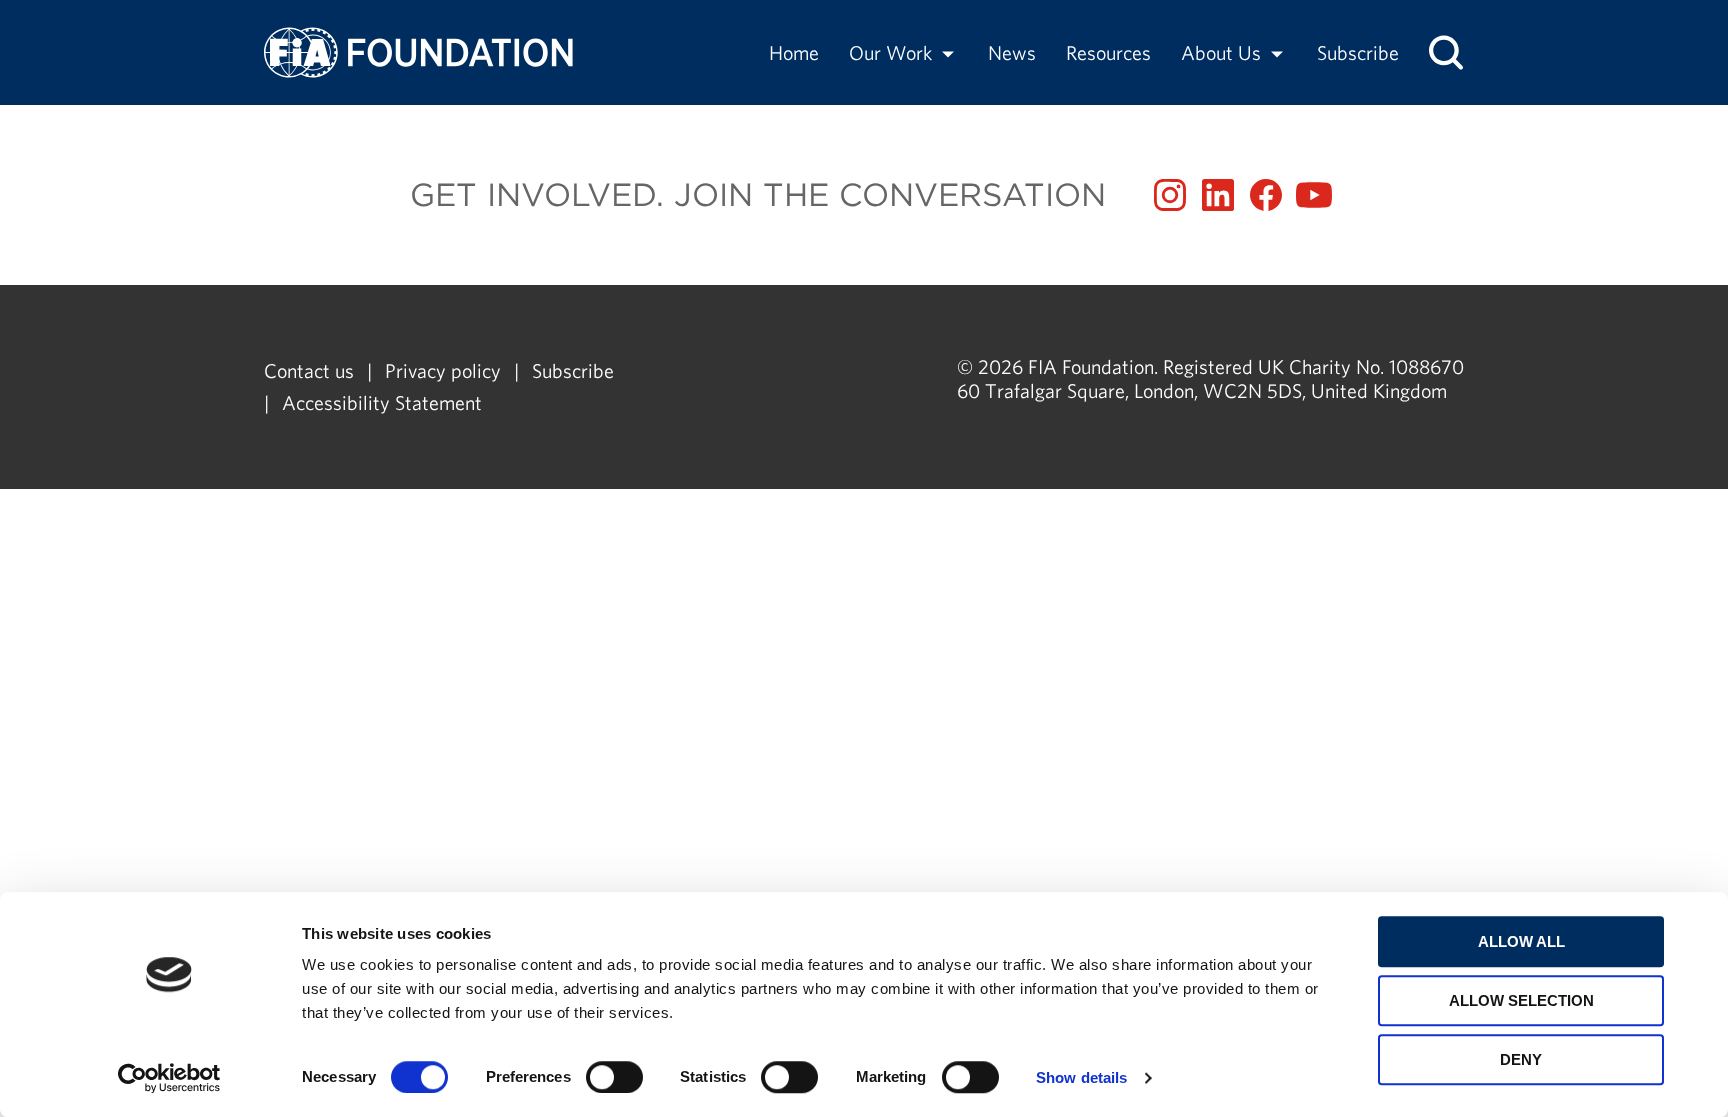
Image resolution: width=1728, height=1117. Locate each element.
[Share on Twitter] (1218, 195)
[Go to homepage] (418, 52)
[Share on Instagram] (1170, 195)
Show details (1081, 1077)
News (1012, 52)
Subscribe (1358, 52)
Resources (1108, 52)
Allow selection (1521, 1000)
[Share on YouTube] (1314, 195)
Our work (890, 52)
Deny (1521, 1059)
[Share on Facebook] (1266, 195)
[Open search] (1446, 52)
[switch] (614, 1077)
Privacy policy (443, 370)
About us (1221, 52)
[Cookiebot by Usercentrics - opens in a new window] (169, 1078)
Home (794, 52)
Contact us (309, 370)
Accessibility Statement (382, 402)
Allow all (1521, 941)
